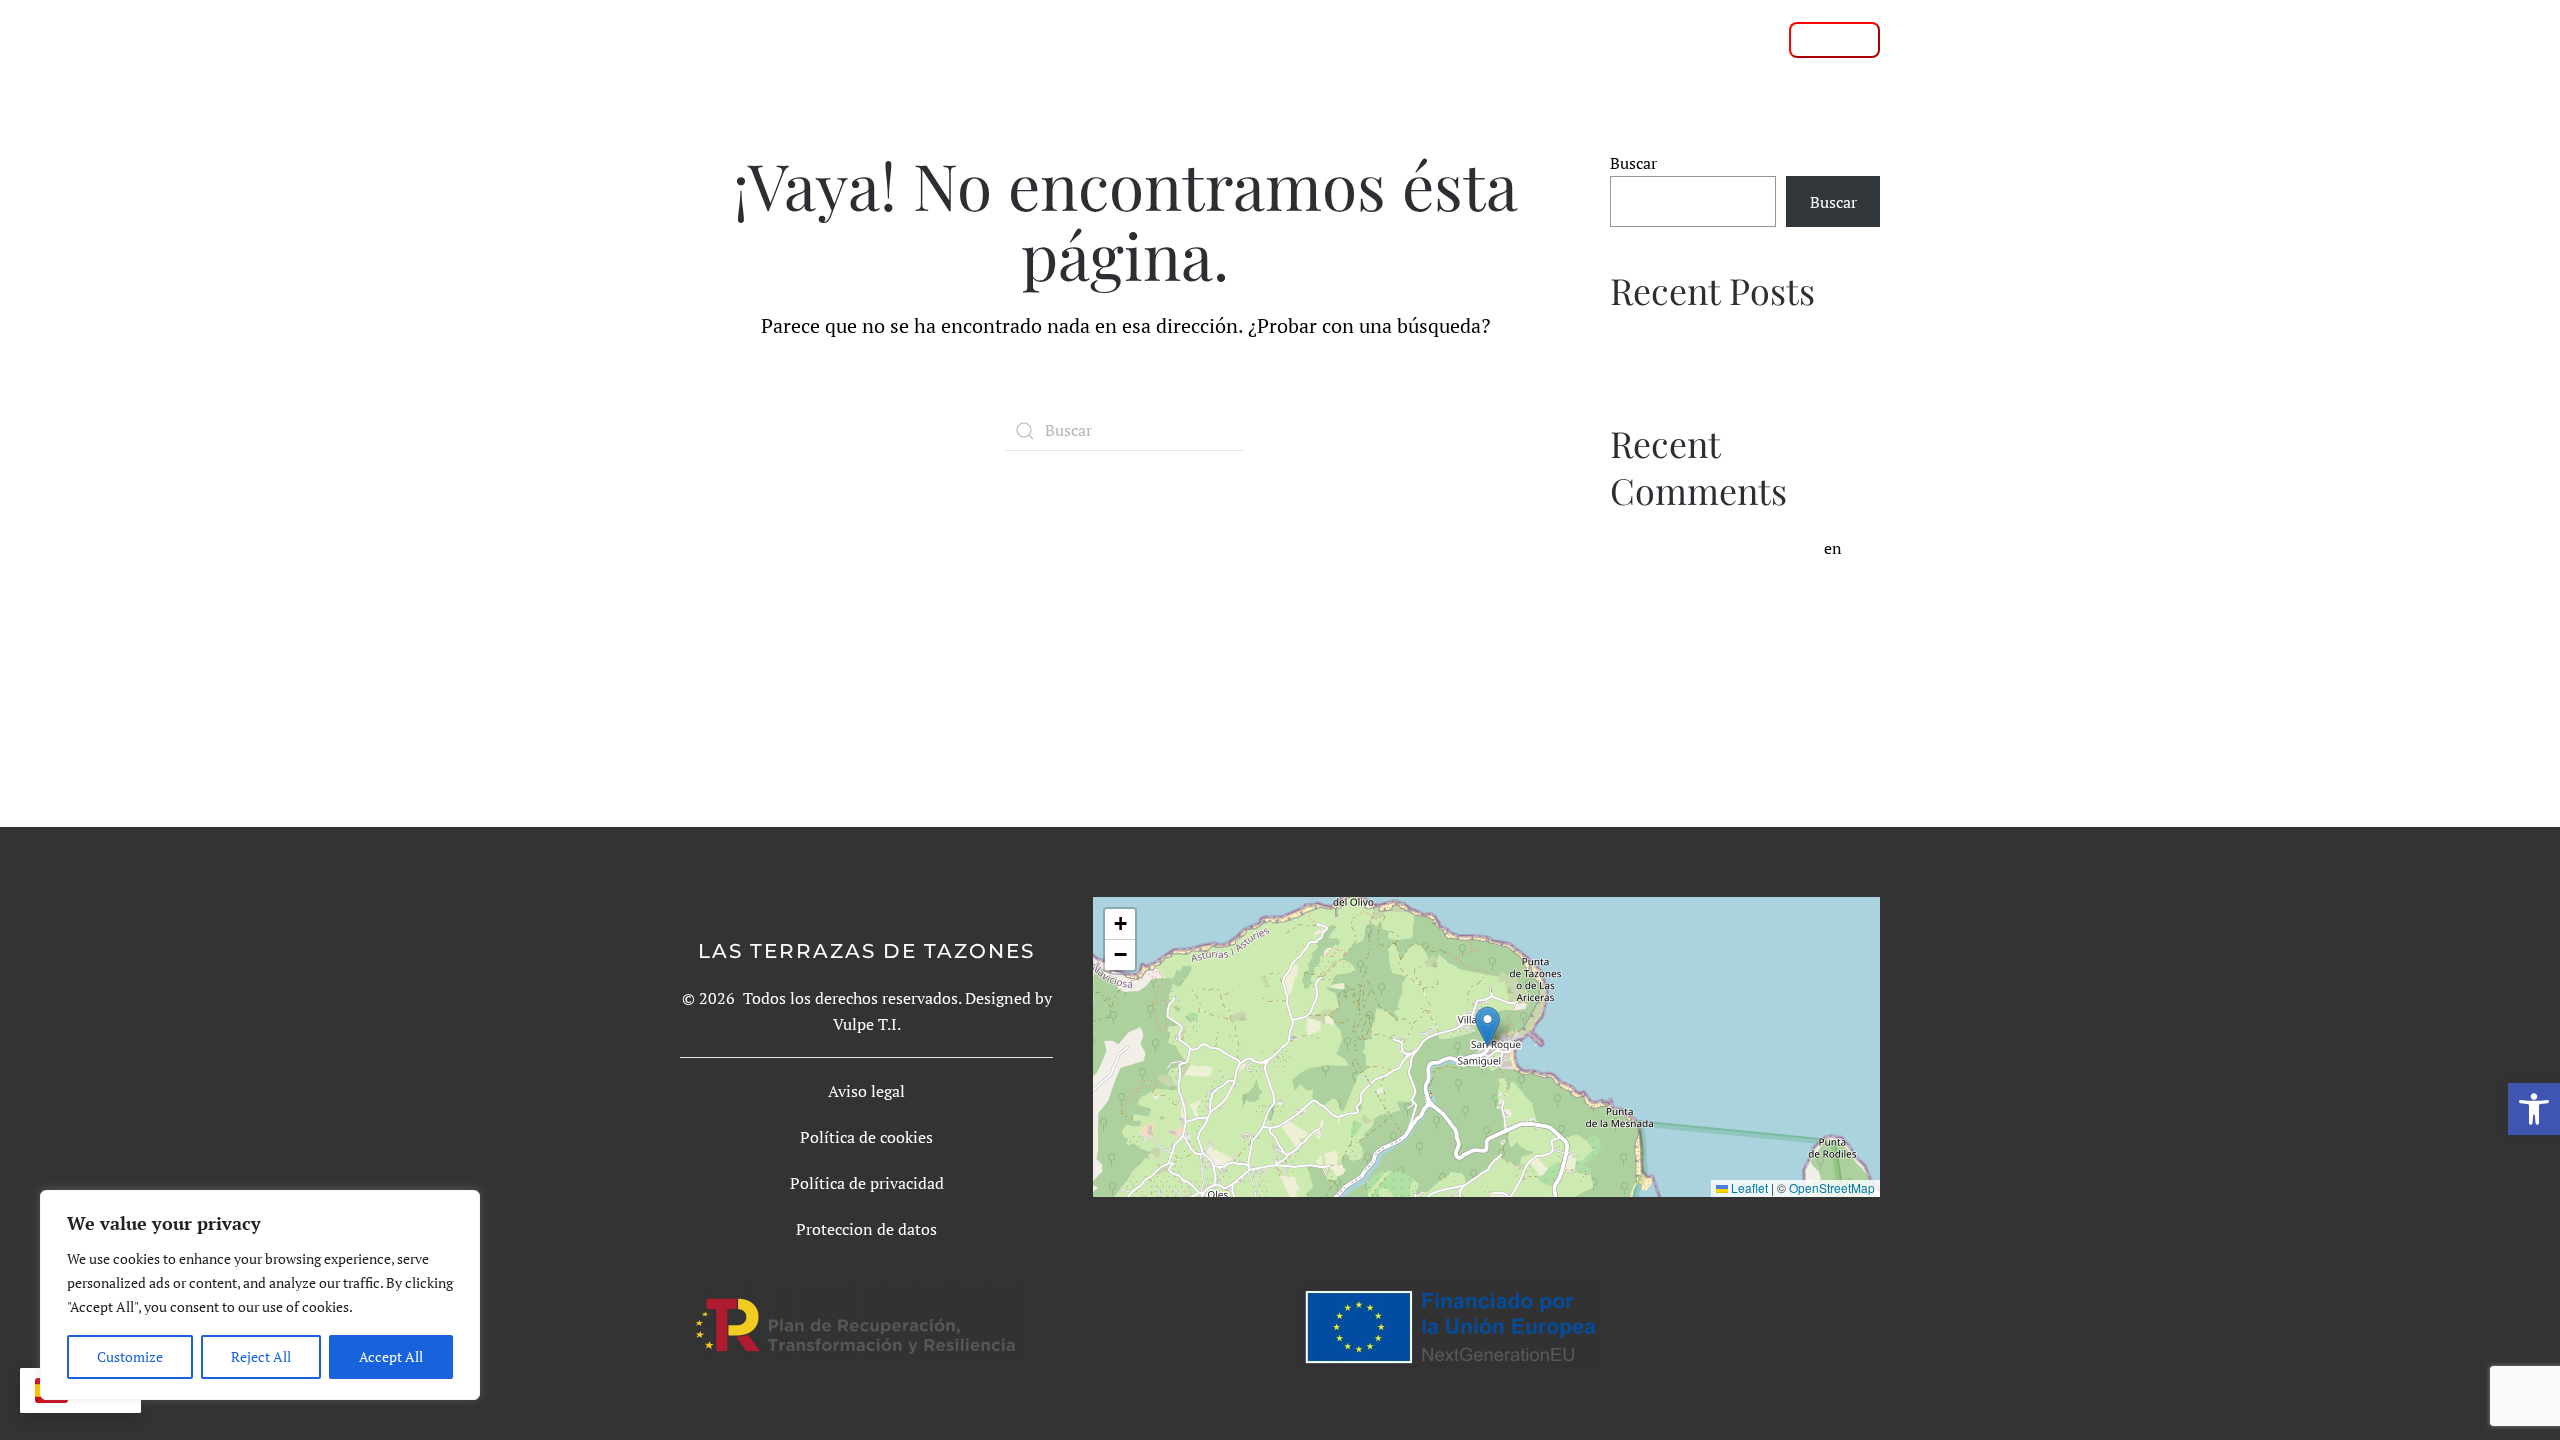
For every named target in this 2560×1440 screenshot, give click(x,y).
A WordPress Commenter (1730, 548)
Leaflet (1748, 1187)
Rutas (1322, 39)
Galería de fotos (1446, 39)
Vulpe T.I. (867, 1024)
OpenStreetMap (1832, 1187)
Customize (130, 1356)
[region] (260, 1295)
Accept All (391, 1356)
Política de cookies (866, 1137)
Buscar (1633, 163)
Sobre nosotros (1201, 39)
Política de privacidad (867, 1183)
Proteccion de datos (866, 1229)
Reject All (261, 1356)
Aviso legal (866, 1091)
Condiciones (1598, 39)
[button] (2534, 1109)
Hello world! (1654, 347)
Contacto (1719, 39)
